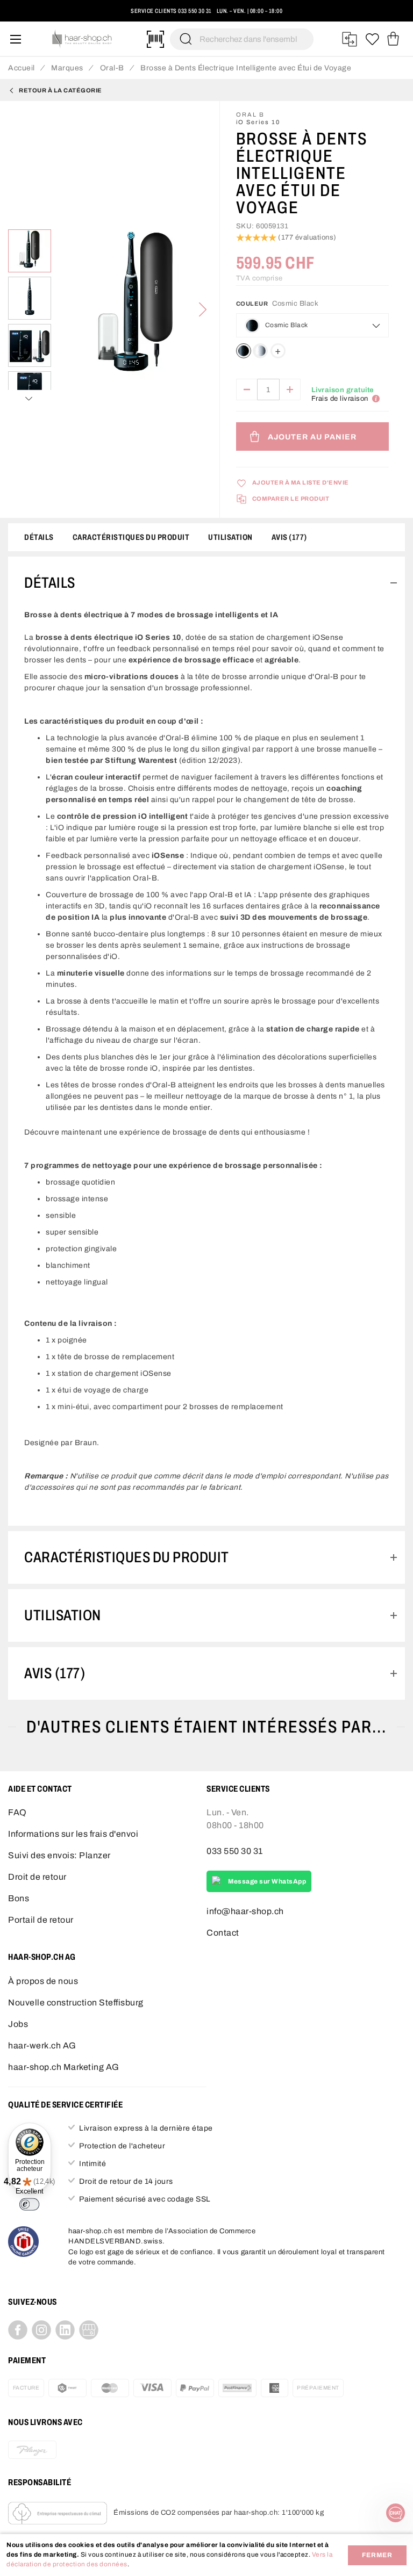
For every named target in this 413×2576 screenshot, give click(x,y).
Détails (39, 537)
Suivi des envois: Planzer (59, 1855)
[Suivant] (203, 309)
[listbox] (312, 353)
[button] (23, 15)
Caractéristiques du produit (131, 537)
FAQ (17, 1812)
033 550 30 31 (195, 11)
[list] (135, 310)
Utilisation (230, 537)
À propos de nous (43, 1981)
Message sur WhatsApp (267, 1881)
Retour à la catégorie (60, 90)
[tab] (206, 583)
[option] (244, 351)
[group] (312, 332)
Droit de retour (37, 1877)
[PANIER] (393, 39)
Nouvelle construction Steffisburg (76, 2003)
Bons (19, 1898)
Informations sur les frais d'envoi (73, 1834)
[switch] (29, 2204)
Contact (223, 1933)
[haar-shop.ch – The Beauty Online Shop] (82, 39)
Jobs (18, 2024)
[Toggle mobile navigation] (16, 39)
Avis (288, 537)
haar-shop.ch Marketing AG (64, 2067)
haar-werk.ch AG (42, 2045)
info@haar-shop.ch (245, 1911)
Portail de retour (41, 1920)
